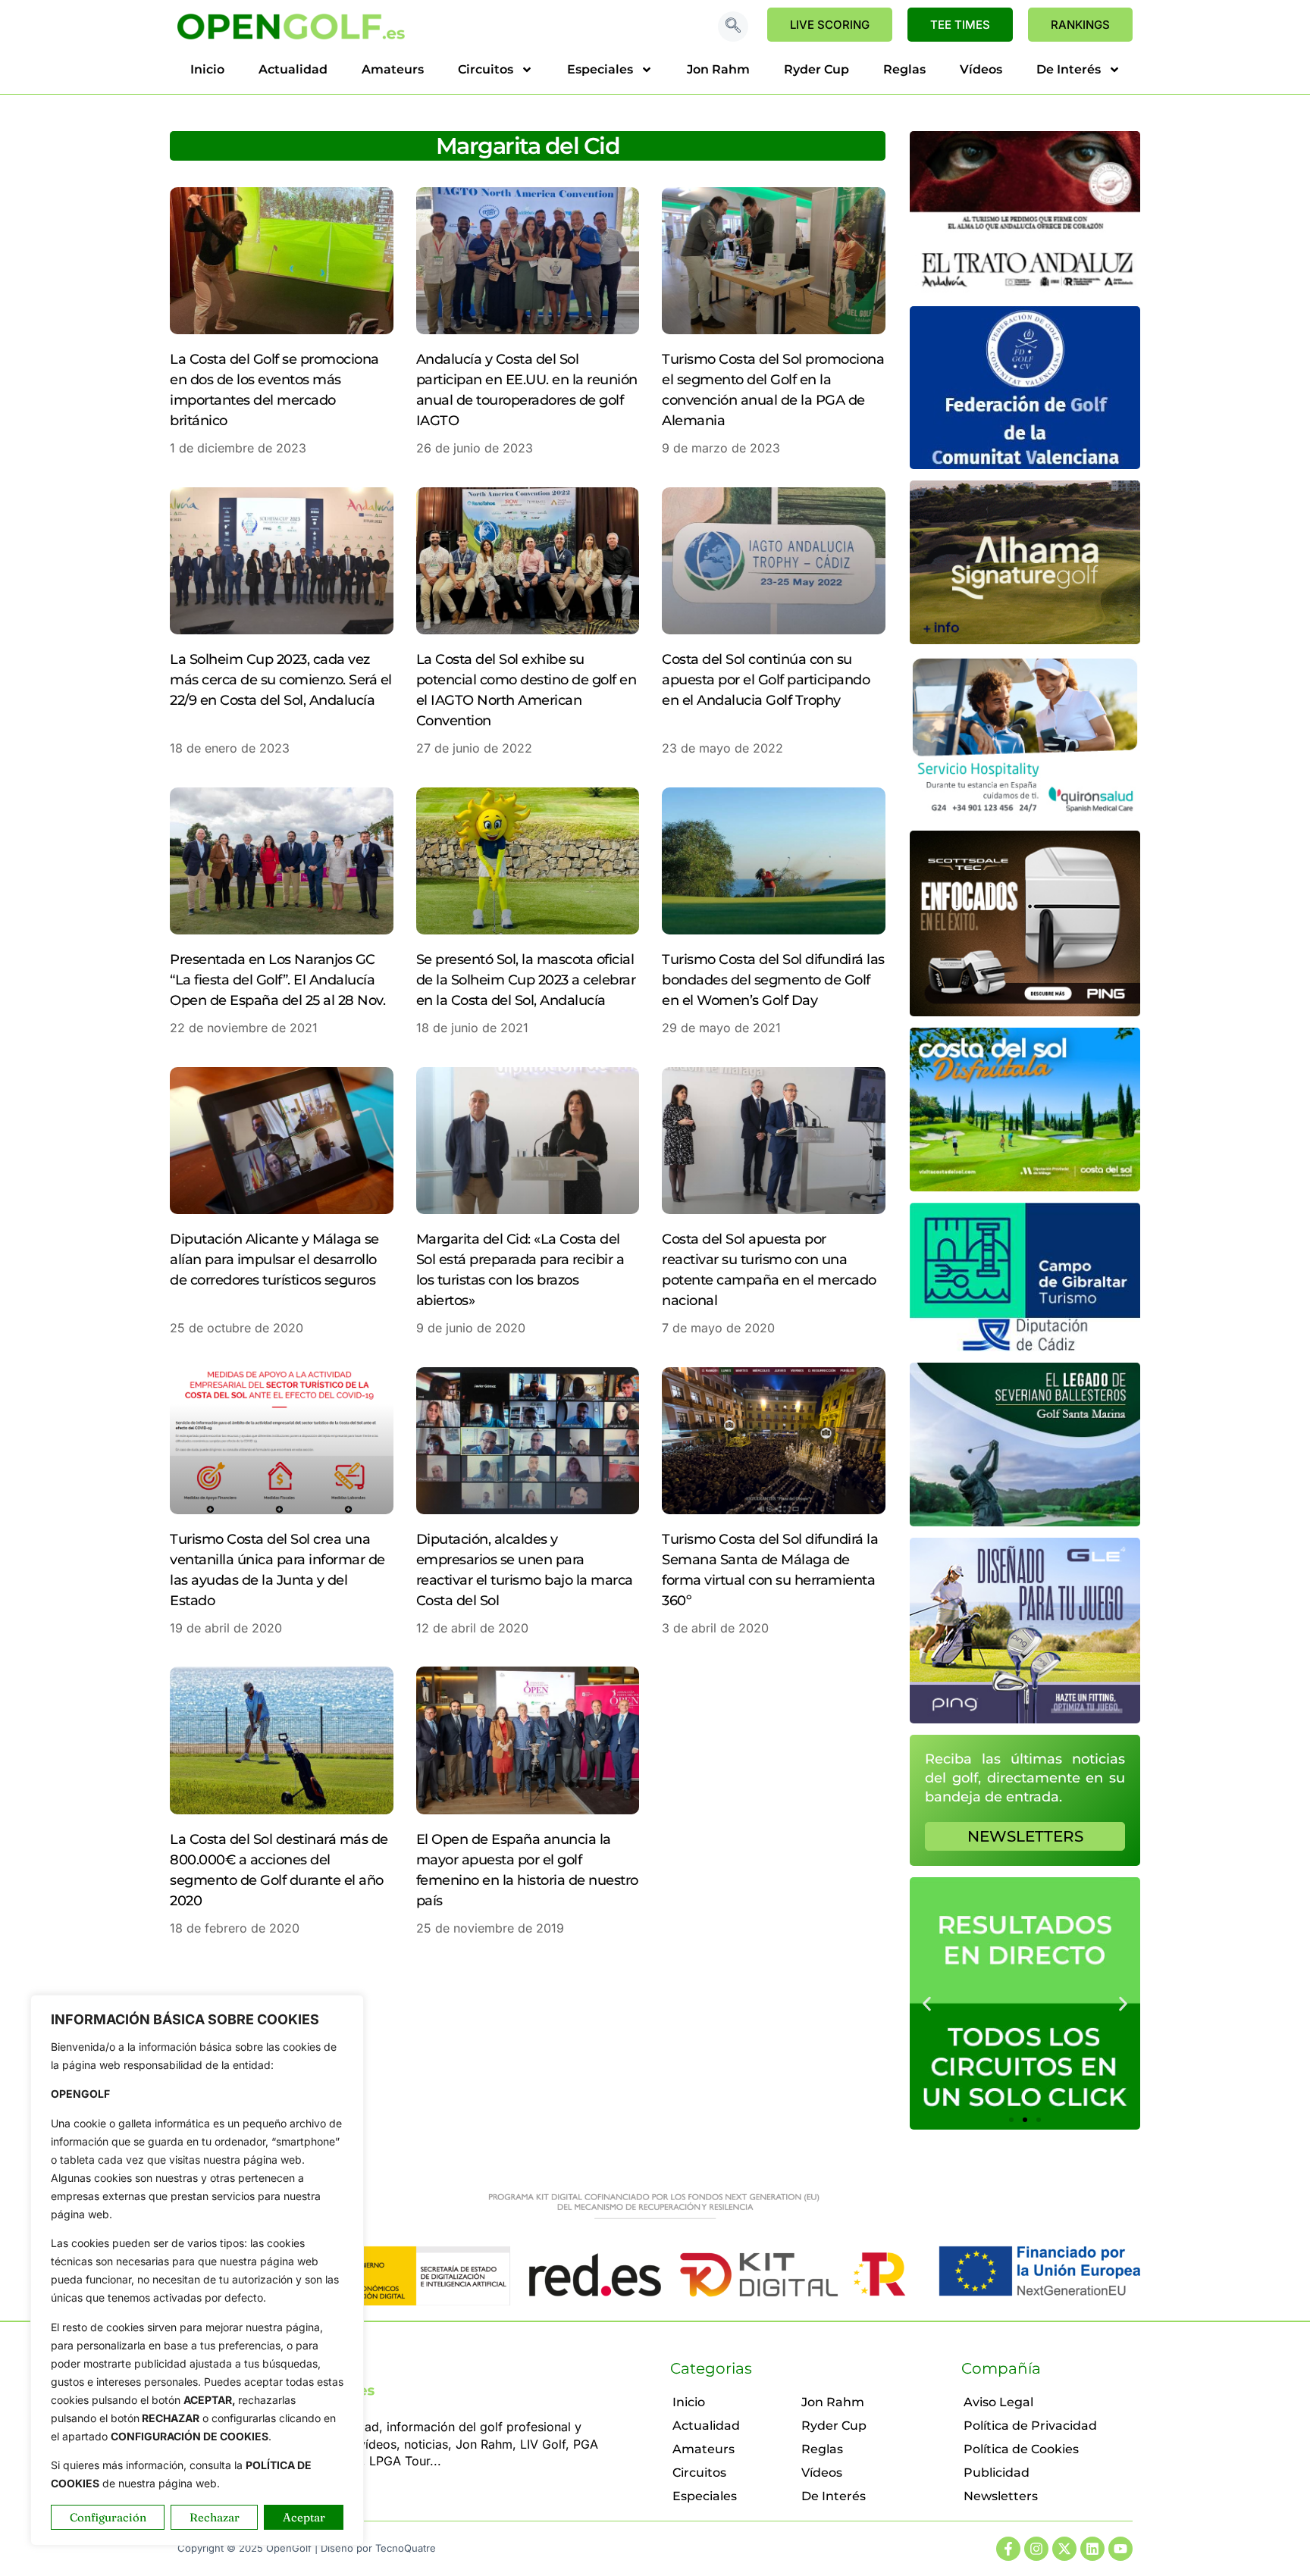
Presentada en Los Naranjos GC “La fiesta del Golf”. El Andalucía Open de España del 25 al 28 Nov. (277, 980)
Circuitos (486, 69)
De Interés (1069, 69)
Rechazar (215, 2517)
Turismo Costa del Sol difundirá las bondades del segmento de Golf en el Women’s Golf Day (773, 980)
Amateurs (393, 69)
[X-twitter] (1064, 2549)
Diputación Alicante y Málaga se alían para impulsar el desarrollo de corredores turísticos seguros (274, 1260)
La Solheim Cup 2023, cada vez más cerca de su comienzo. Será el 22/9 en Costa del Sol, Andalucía (281, 680)
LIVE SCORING (830, 25)
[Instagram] (1036, 2549)
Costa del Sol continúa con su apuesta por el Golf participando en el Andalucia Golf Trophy (766, 680)
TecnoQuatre (406, 2548)
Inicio (207, 69)
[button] (733, 27)
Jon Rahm (718, 69)
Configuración (108, 2517)
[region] (197, 2270)
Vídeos (981, 69)
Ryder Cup (816, 69)
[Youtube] (1120, 2549)
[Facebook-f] (1008, 2549)
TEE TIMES (960, 25)
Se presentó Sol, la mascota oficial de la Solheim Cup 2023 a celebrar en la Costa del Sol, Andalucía (526, 980)
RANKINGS (1080, 25)
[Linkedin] (1092, 2549)
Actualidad (293, 69)
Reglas (904, 69)
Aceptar (304, 2517)
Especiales (600, 69)
